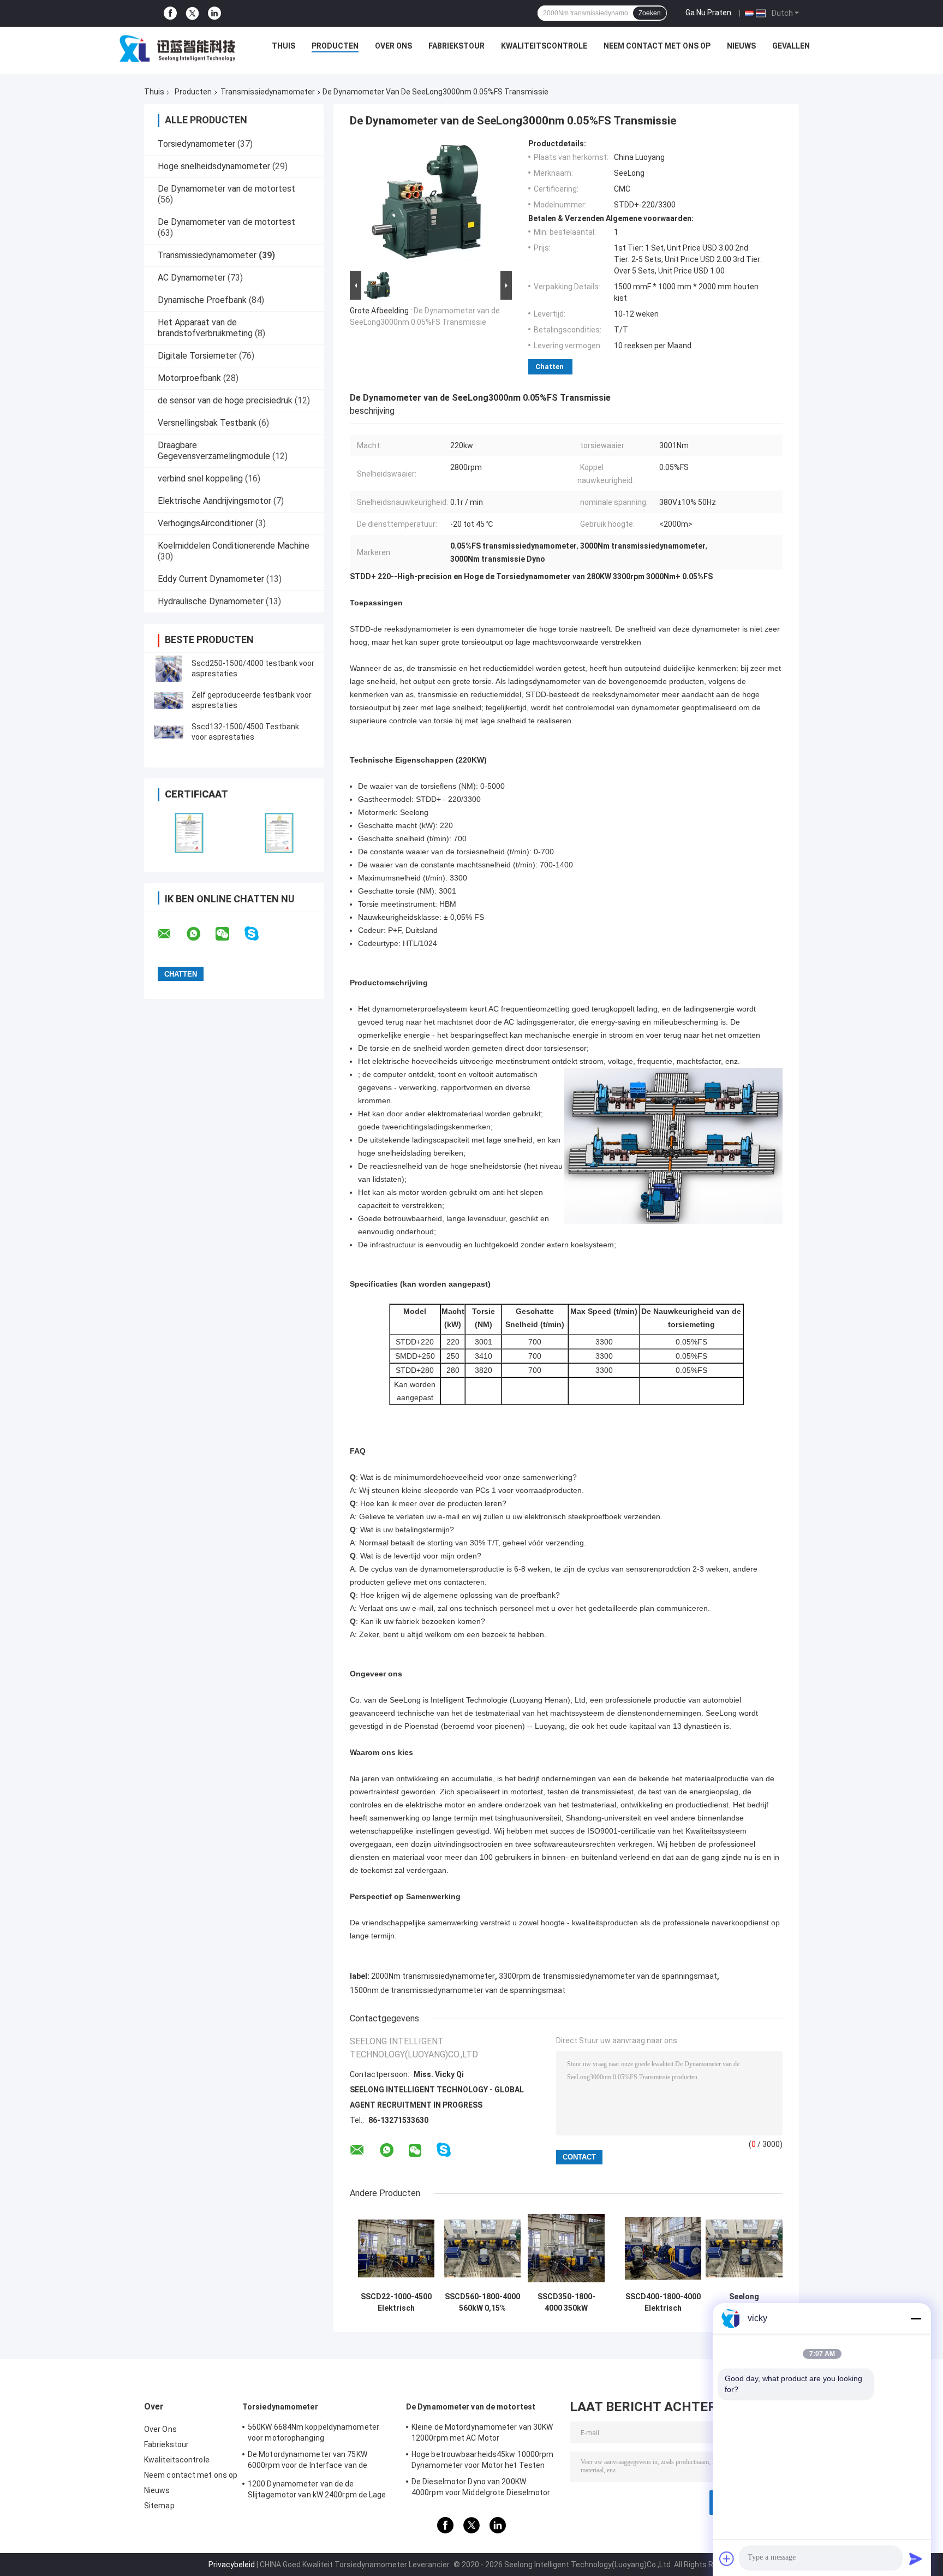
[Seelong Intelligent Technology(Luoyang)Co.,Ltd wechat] (229, 934)
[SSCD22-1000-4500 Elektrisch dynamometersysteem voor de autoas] (396, 2248)
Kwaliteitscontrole (544, 46)
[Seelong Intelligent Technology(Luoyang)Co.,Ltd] (177, 49)
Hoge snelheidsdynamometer (214, 166)
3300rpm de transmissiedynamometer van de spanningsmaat (608, 1976)
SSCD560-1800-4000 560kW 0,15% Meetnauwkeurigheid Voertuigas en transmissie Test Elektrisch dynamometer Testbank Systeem (482, 2303)
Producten (335, 46)
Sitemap (159, 2506)
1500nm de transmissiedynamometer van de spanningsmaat (458, 1990)
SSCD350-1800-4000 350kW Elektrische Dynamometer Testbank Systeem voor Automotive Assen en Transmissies (566, 2303)
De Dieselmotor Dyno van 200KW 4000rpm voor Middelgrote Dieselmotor (481, 2487)
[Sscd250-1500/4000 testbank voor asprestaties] (169, 669)
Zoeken (650, 13)
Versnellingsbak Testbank (207, 423)
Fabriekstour (456, 46)
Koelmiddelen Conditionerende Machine (234, 546)
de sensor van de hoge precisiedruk (225, 400)
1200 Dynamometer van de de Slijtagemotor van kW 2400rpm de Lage (317, 2489)
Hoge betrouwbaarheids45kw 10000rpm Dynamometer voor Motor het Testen (482, 2460)
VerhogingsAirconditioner (205, 523)
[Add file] (727, 2559)
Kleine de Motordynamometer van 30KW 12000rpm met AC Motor (482, 2432)
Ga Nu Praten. (709, 13)
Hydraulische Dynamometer (211, 601)
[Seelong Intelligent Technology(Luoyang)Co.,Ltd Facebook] (170, 13)
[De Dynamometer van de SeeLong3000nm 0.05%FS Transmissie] (426, 204)
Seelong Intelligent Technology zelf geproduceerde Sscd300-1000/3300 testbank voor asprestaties (744, 2303)
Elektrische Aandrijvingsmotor (214, 501)
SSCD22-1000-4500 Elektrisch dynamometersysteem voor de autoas (396, 2303)
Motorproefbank (189, 378)
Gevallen (791, 46)
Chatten (550, 367)
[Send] (916, 2559)
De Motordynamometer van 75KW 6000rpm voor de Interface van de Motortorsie (308, 2461)
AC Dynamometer (192, 278)
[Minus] (916, 2318)
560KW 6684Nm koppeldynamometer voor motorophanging (314, 2432)
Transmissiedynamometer (268, 92)
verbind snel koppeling (200, 478)
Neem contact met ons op (657, 46)
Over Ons (393, 46)
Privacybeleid (232, 2565)
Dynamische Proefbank (202, 300)
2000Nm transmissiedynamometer (433, 1976)
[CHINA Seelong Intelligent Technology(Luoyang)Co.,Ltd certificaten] (189, 833)
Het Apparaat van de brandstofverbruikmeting (205, 328)
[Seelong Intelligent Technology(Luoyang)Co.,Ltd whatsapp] (200, 934)
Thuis (284, 46)
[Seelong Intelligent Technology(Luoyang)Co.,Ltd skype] (258, 934)
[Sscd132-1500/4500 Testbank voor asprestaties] (169, 732)
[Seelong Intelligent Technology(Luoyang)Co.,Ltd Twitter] (192, 14)
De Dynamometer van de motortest (226, 189)
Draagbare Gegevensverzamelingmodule (214, 451)
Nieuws (741, 46)
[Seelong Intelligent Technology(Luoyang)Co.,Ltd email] (171, 934)
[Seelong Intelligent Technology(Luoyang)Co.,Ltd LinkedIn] (214, 13)
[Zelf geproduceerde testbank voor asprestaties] (169, 700)
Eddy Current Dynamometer (211, 579)
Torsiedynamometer (196, 144)
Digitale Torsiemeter (197, 356)
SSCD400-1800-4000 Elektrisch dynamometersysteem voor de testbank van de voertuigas (663, 2303)
